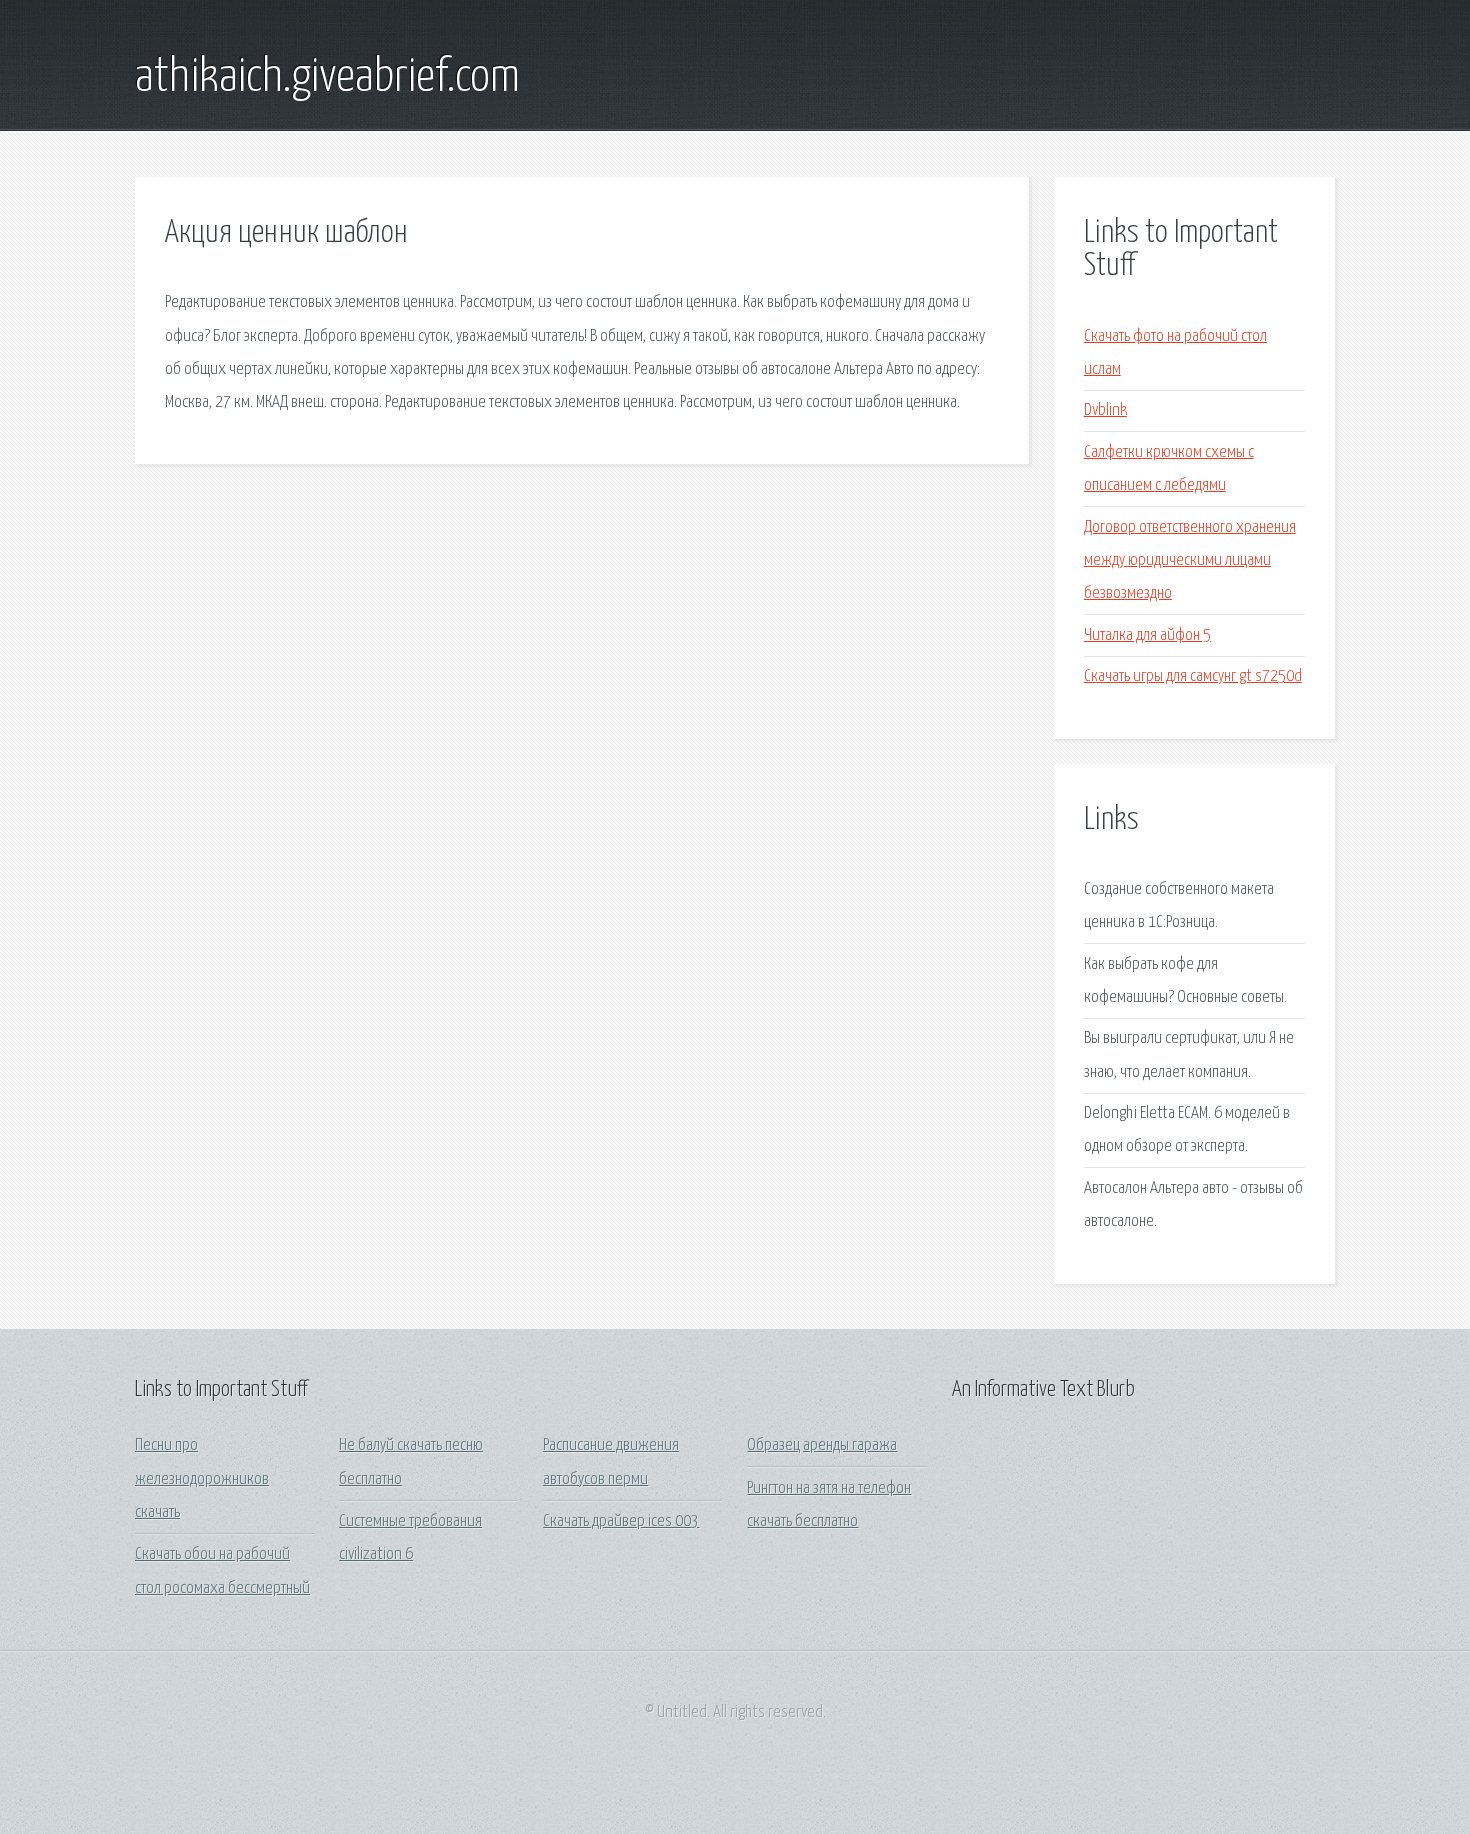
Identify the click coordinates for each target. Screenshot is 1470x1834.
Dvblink (1105, 410)
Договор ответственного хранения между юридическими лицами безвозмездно (1190, 561)
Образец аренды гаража (822, 1445)
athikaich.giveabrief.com (327, 78)
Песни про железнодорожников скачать (202, 1479)
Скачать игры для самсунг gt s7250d (1193, 676)
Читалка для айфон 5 (1147, 635)
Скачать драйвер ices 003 (621, 1521)
